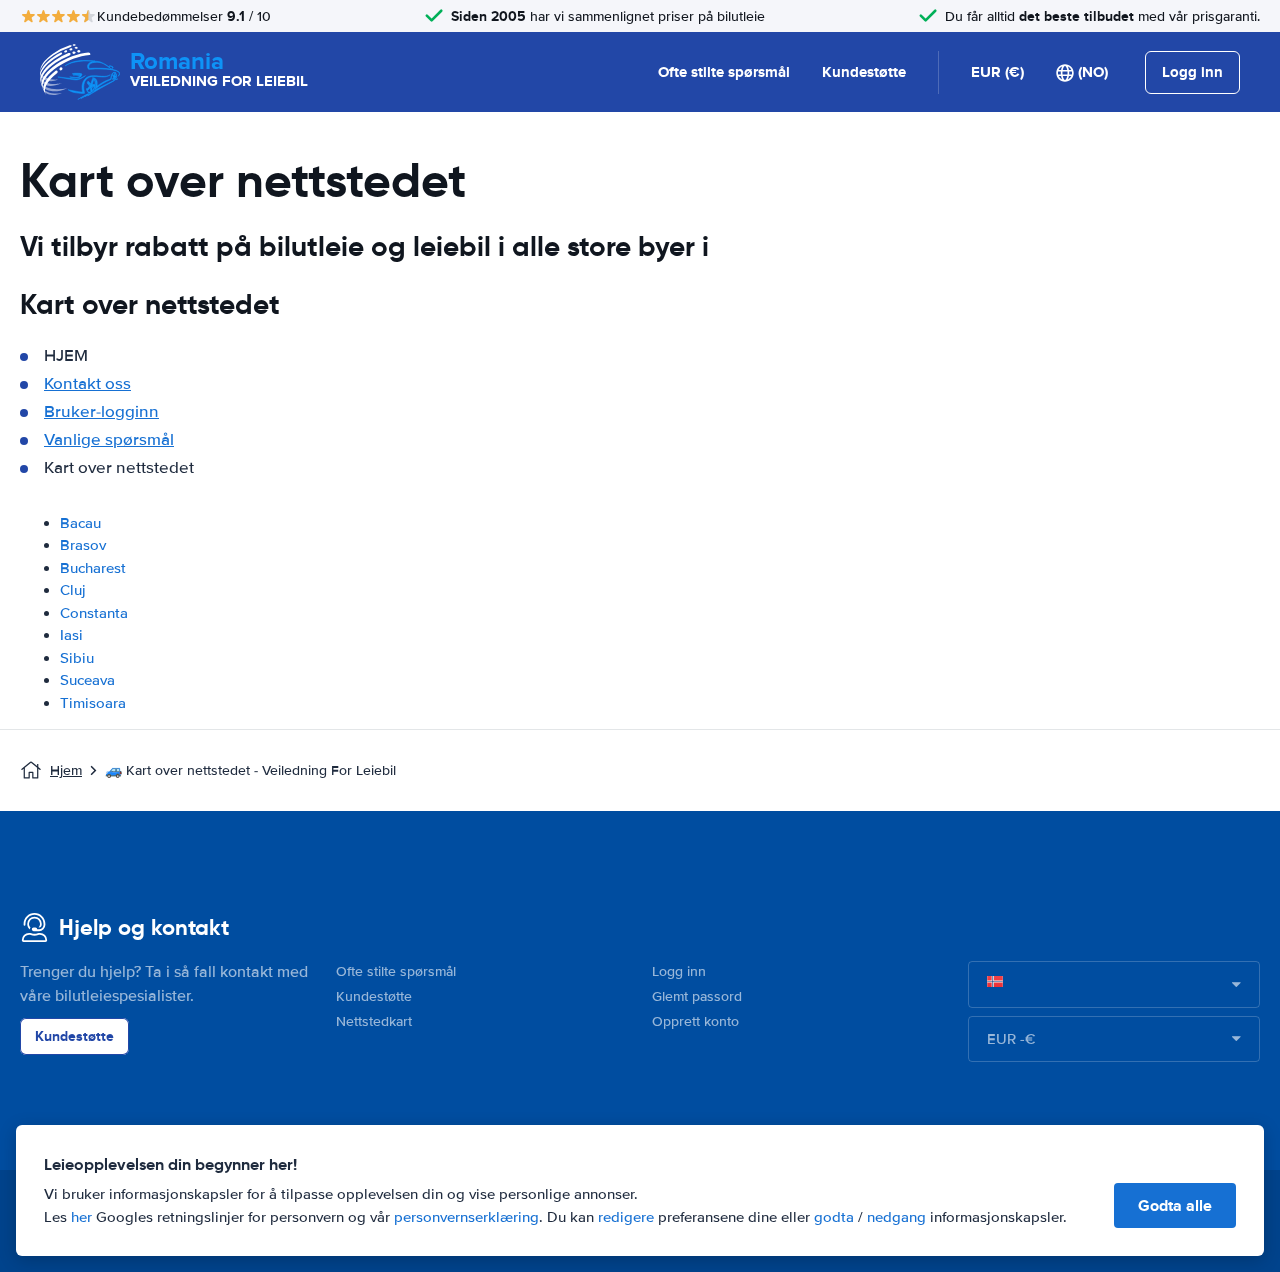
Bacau (80, 523)
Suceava (87, 680)
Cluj (73, 590)
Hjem (66, 770)
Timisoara (93, 703)
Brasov (83, 545)
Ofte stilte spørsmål (724, 72)
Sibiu (77, 658)
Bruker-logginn (101, 411)
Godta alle (1175, 1205)
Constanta (94, 613)
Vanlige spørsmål (109, 439)
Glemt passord (697, 996)
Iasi (71, 635)
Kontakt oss (87, 383)
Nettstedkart (374, 1021)
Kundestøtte (864, 72)
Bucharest (93, 568)
